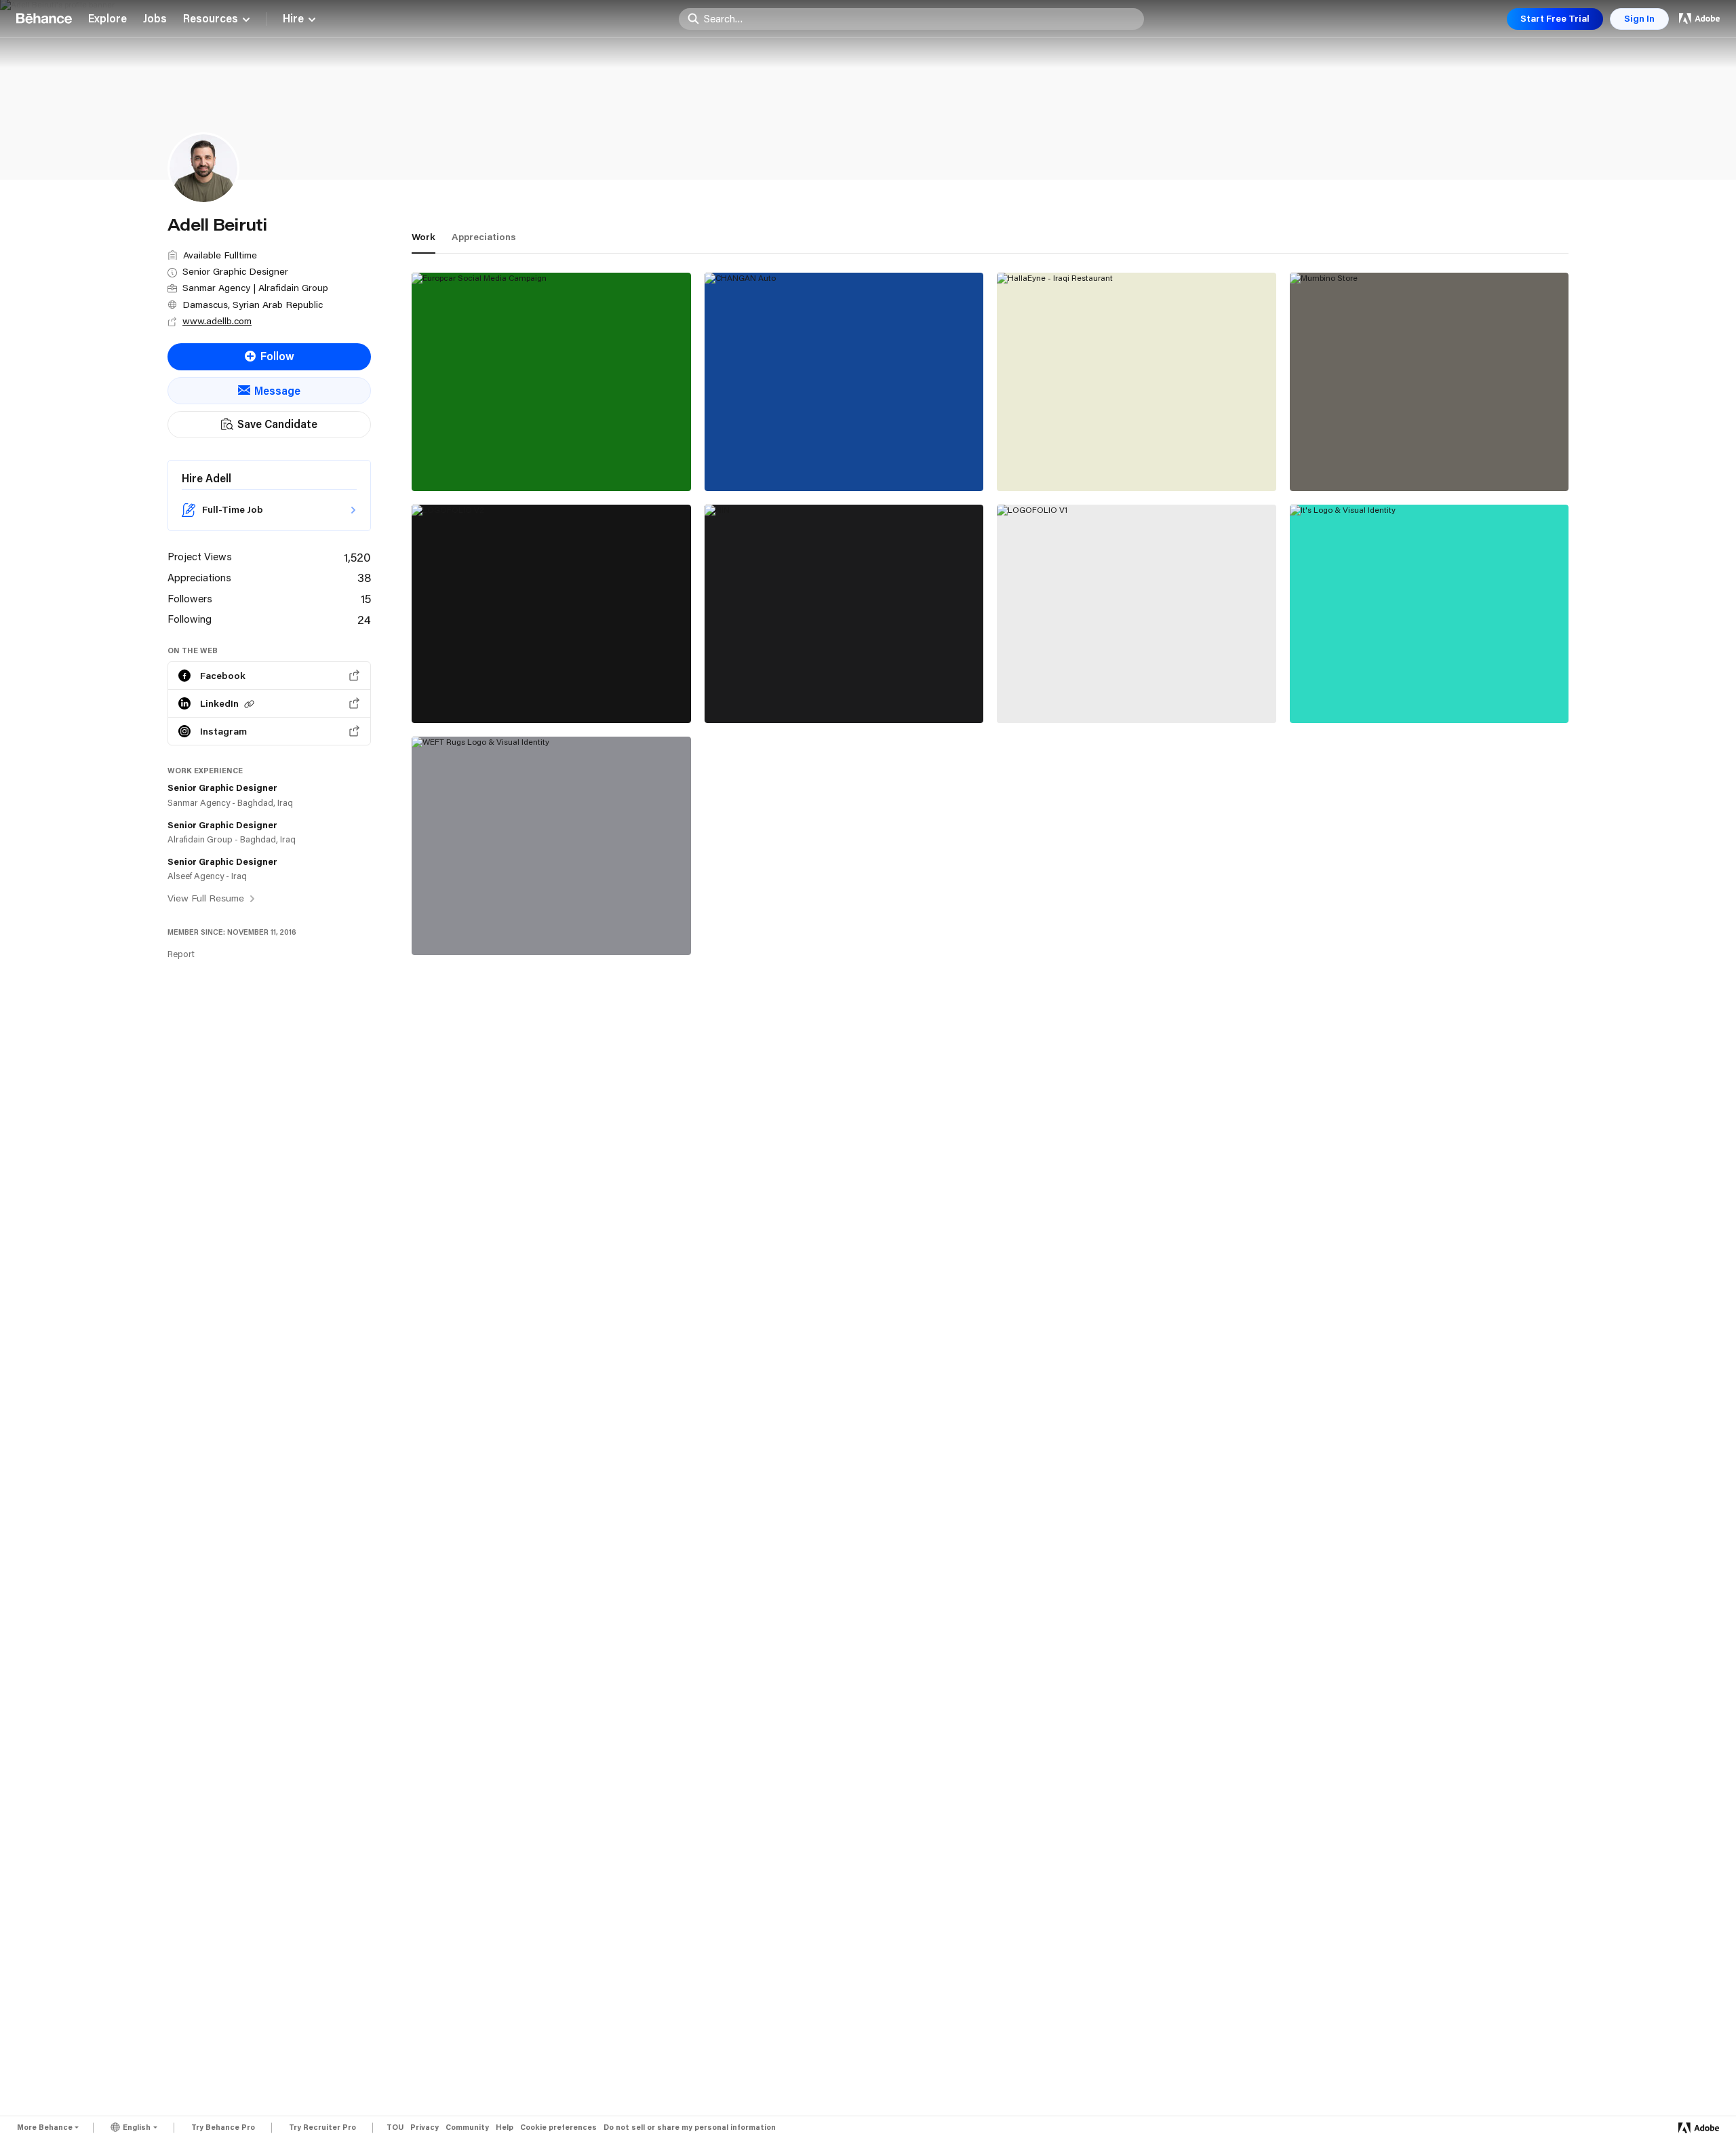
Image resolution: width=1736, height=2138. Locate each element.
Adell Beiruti (445, 475)
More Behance (45, 2127)
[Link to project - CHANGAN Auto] (844, 382)
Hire (293, 19)
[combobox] (920, 18)
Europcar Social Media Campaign (508, 461)
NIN (725, 693)
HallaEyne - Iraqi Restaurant (1080, 461)
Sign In (1639, 18)
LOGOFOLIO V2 (463, 693)
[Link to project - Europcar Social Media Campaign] (551, 382)
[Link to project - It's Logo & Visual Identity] (1429, 614)
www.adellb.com (217, 321)
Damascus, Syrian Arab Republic (253, 305)
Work (423, 237)
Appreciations (484, 237)
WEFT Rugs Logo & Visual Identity (511, 925)
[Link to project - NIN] (844, 614)
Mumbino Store (1340, 461)
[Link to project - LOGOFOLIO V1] (1137, 614)
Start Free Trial (1555, 18)
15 (366, 598)
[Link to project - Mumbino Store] (1429, 382)
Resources (211, 19)
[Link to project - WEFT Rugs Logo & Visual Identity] (551, 846)
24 (364, 619)
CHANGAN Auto (757, 461)
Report (181, 954)
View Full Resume (207, 898)
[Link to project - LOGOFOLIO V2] (551, 614)
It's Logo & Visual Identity (1368, 693)
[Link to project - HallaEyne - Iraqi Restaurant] (1137, 382)
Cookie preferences (558, 2127)
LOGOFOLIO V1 (1048, 693)
